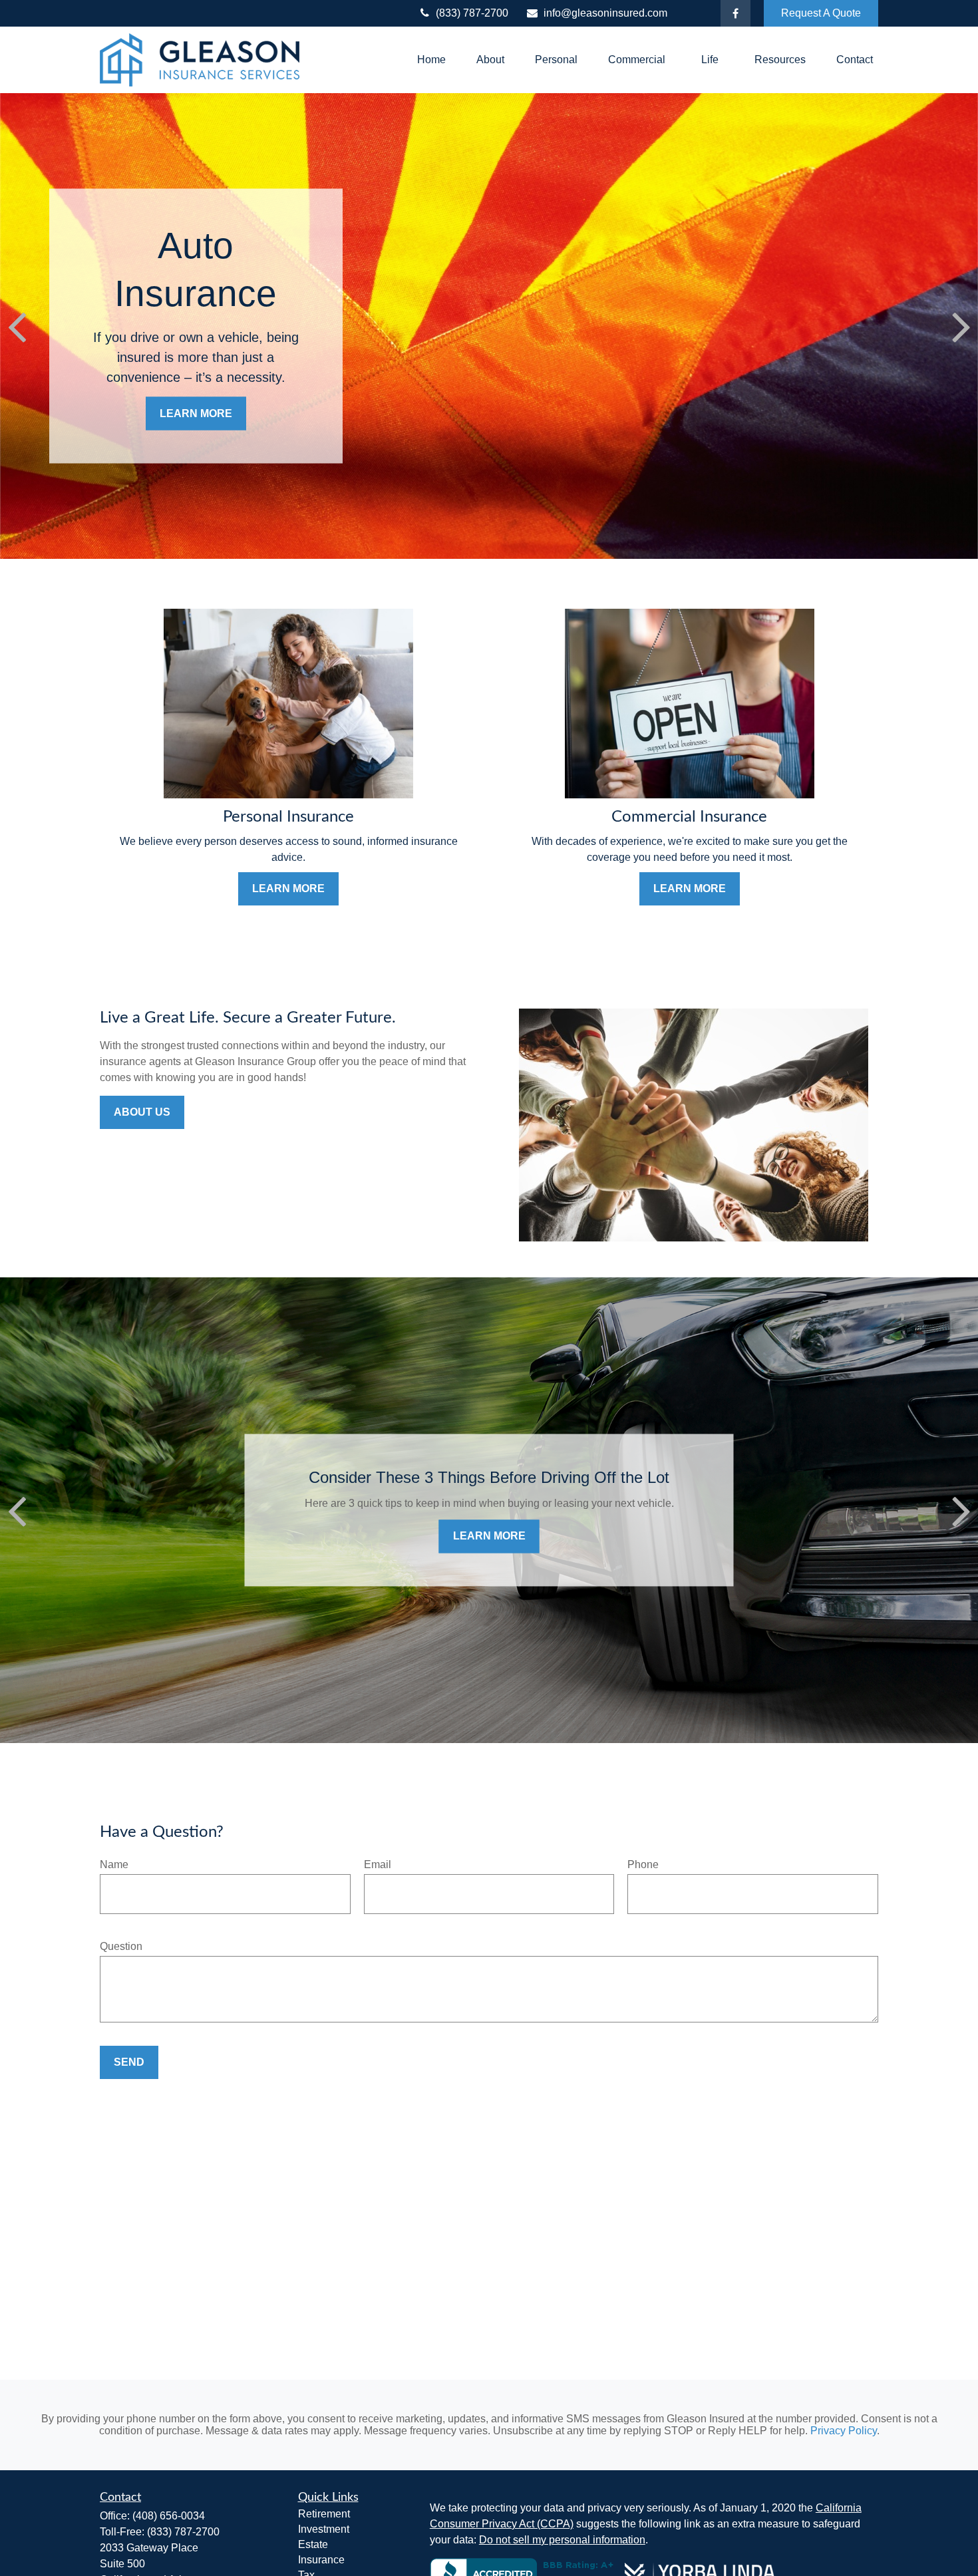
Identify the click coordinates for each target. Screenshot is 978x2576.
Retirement (324, 2514)
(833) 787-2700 (472, 13)
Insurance (321, 2560)
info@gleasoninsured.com (605, 13)
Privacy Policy (844, 2431)
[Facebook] (735, 13)
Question (121, 1946)
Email (378, 1864)
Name (114, 1864)
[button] (431, 60)
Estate (313, 2544)
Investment (324, 2529)
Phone (643, 1864)
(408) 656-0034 (169, 2516)
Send (129, 2062)
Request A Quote (821, 13)
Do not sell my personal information (562, 2540)
